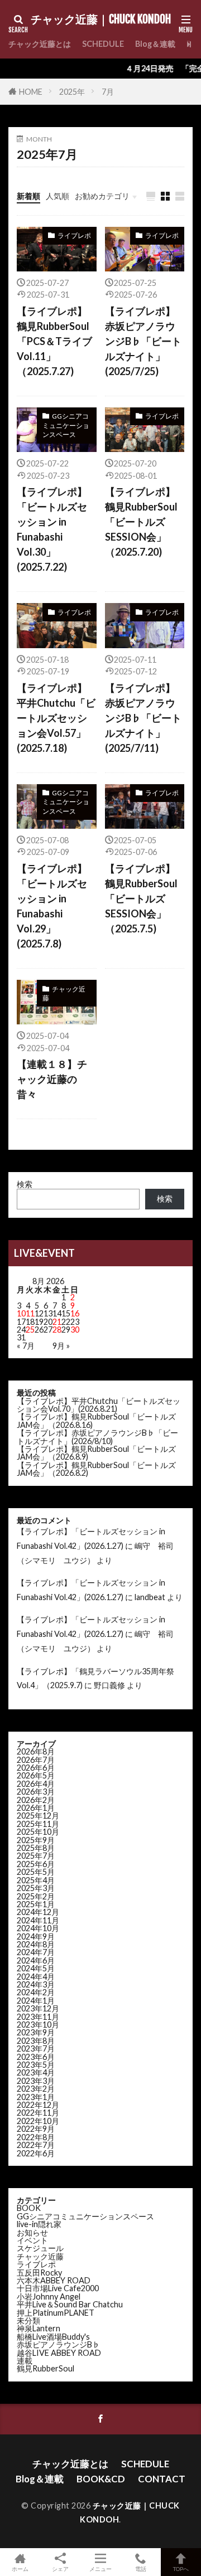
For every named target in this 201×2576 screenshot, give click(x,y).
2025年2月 (36, 1896)
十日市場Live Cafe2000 (58, 2288)
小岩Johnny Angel (49, 2296)
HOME (31, 92)
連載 (25, 2361)
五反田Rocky (39, 2273)
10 (21, 1313)
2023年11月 (38, 2017)
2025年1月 (36, 1904)
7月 (108, 92)
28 (57, 1330)
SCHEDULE (103, 44)
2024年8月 (36, 1944)
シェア (60, 2569)
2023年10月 (38, 2025)
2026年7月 (36, 1760)
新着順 (28, 196)
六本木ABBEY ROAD (54, 2280)
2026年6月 (36, 1768)
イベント (32, 2240)
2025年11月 (38, 1824)
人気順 (58, 196)
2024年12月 (38, 1912)
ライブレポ (74, 235)
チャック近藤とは (40, 44)
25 (30, 1330)
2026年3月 (36, 1792)
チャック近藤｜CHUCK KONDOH (101, 20)
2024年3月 (36, 1984)
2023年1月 (36, 2097)
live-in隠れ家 (39, 2224)
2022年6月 (36, 2153)
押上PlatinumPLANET (56, 2313)
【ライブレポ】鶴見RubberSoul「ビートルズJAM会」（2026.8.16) (96, 1420)
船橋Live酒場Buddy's (53, 2337)
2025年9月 (36, 1840)
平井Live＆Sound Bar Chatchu (70, 2304)
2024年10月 (38, 1928)
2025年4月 (36, 1880)
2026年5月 (36, 1775)
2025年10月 (38, 1832)
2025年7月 (36, 1856)
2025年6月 (36, 1864)
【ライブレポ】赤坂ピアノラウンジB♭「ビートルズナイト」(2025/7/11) (143, 718)
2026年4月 (36, 1784)
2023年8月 (36, 2041)
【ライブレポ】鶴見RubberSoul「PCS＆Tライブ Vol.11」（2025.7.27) (54, 341)
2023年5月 (36, 2065)
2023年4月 (36, 2072)
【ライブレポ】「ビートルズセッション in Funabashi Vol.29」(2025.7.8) (52, 906)
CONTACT (162, 2479)
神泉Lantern (39, 2328)
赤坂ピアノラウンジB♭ (58, 2344)
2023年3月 (36, 2081)
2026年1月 (36, 1808)
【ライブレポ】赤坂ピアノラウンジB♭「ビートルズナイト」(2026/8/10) (97, 1437)
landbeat (150, 1597)
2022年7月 (36, 2145)
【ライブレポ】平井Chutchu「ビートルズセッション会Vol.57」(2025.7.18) (56, 718)
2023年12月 (38, 2008)
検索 (25, 1184)
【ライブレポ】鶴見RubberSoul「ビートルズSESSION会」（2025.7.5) (141, 898)
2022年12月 (38, 2105)
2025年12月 (38, 1816)
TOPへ (181, 2568)
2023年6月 (36, 2057)
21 (57, 1322)
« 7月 (26, 1346)
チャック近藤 (64, 993)
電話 (141, 2568)
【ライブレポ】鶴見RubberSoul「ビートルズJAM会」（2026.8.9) (96, 1453)
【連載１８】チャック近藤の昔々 (52, 1079)
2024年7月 (36, 1952)
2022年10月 (38, 2121)
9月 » (61, 1346)
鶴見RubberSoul (46, 2368)
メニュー (100, 2568)
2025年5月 (36, 1872)
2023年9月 (36, 2032)
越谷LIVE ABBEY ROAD (59, 2353)
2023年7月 (36, 2048)
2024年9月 (36, 1936)
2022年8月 (36, 2137)
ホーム (20, 2568)
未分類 (28, 2320)
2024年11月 (38, 1920)
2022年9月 (36, 2129)
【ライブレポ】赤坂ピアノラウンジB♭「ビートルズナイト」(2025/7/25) (143, 341)
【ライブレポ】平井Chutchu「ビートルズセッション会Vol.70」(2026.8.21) (99, 1405)
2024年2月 (36, 1992)
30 (75, 1330)
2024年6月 (36, 1960)
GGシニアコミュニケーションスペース (66, 425)
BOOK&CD (101, 2479)
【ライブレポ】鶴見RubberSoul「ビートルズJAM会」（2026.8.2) (96, 1469)
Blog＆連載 (155, 44)
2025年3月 (36, 1888)
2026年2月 (36, 1800)
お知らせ (32, 2232)
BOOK (29, 2208)
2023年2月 (36, 2089)
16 (75, 1313)
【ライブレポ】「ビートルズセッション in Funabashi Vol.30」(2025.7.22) (52, 529)
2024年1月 (36, 2001)
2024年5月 (36, 1968)
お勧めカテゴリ (102, 196)
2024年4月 (36, 1977)
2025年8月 (36, 1848)
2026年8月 (36, 1751)
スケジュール (40, 2248)
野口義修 (109, 1685)
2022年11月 (38, 2113)
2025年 (72, 92)
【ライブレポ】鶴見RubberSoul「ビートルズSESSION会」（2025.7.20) (141, 522)
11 (30, 1313)
